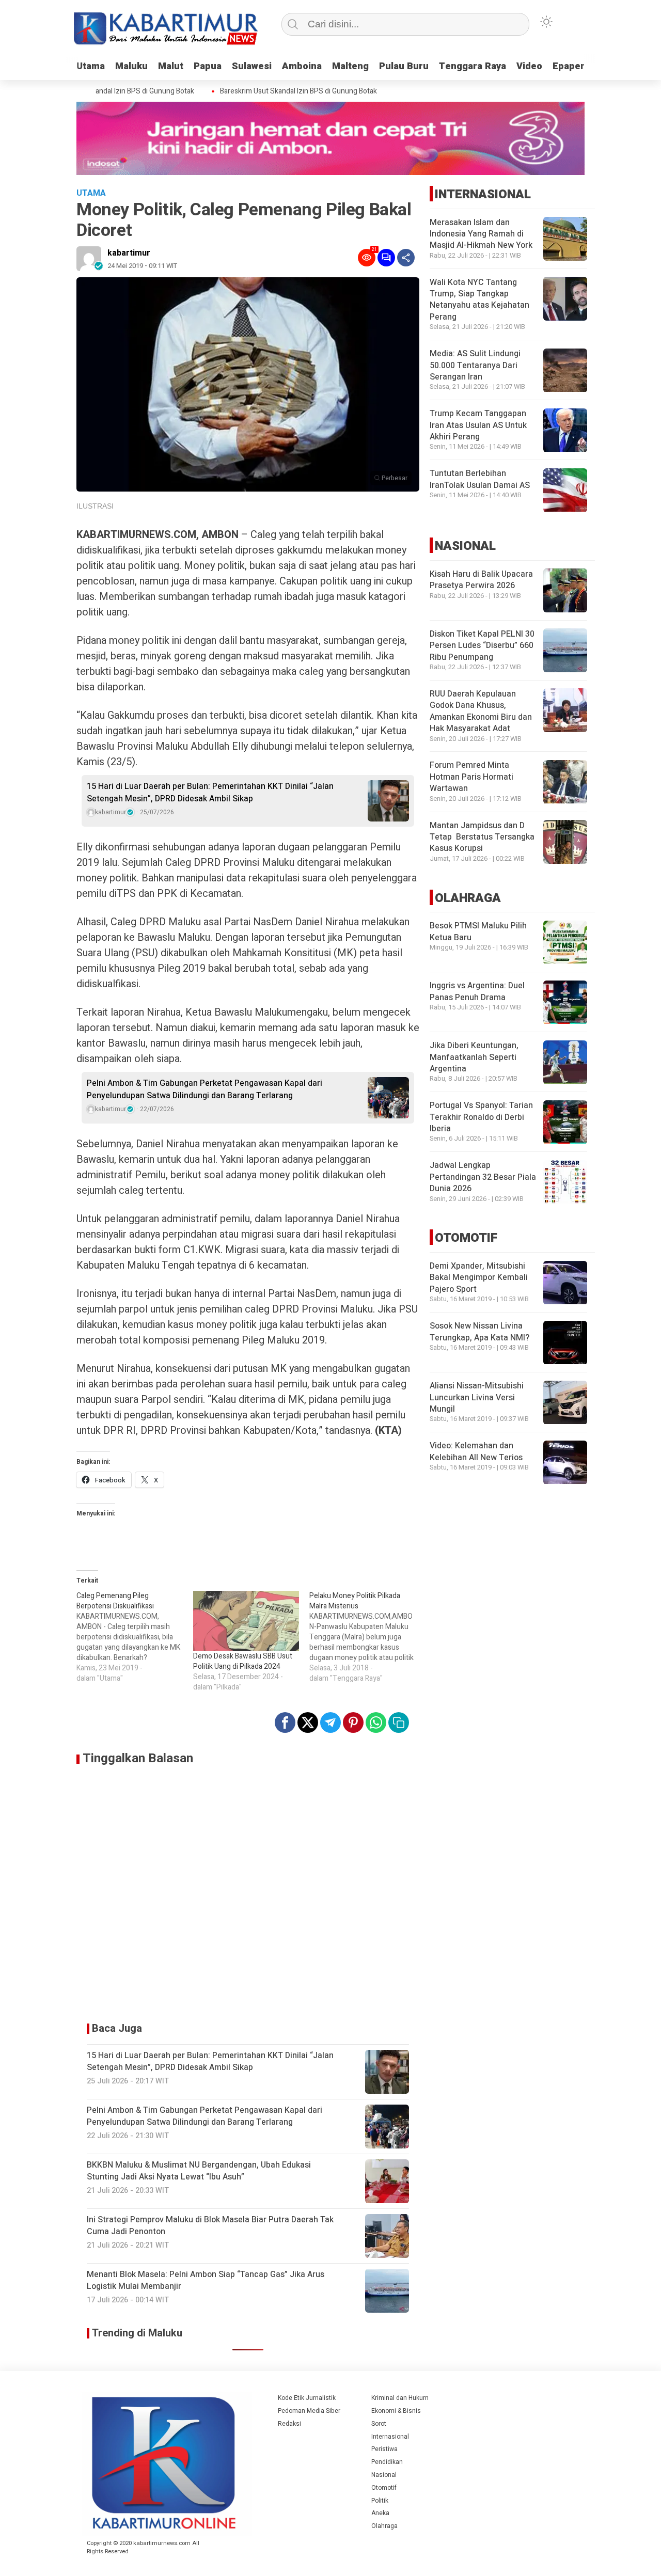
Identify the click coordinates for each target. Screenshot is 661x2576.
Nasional (384, 2475)
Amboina (302, 66)
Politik (380, 2501)
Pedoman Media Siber (309, 2411)
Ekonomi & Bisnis (396, 2411)
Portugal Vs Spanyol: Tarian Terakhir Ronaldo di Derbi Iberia (481, 1118)
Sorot (379, 2424)
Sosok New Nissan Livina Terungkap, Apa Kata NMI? (479, 1332)
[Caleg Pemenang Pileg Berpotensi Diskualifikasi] (135, 1637)
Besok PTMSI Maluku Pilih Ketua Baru (478, 932)
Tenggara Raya (473, 66)
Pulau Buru (404, 66)
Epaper (569, 66)
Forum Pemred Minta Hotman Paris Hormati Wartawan (471, 777)
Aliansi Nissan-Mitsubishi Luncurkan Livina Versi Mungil (477, 1398)
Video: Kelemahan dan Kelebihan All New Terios (476, 1452)
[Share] (406, 258)
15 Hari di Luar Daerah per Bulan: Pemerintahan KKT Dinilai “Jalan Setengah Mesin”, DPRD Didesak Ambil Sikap (210, 793)
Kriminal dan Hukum (400, 2398)
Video (529, 66)
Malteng (350, 66)
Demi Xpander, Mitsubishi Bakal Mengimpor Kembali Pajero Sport (479, 1278)
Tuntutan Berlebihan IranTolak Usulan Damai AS (480, 480)
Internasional (390, 2437)
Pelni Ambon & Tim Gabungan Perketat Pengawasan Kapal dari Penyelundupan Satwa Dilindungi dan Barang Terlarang (204, 1089)
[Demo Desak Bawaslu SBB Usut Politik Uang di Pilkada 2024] (246, 1621)
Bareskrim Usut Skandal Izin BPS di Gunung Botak (276, 91)
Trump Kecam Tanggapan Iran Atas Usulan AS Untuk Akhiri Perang (478, 426)
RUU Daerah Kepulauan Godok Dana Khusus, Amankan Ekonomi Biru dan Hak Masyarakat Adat (481, 711)
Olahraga (384, 2526)
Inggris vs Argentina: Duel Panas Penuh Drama (477, 992)
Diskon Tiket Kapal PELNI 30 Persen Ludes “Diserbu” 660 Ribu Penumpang (482, 646)
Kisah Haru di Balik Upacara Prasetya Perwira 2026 (481, 580)
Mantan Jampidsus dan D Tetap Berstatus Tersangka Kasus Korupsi (482, 837)
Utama (91, 66)
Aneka (380, 2513)
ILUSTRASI (95, 506)
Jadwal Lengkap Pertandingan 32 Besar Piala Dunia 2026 (483, 1178)
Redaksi (289, 2424)
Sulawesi (252, 66)
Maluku (131, 66)
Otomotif (384, 2488)
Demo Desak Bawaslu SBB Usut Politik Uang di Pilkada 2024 (243, 1661)
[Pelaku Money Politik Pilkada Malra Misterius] (368, 1637)
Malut (171, 66)
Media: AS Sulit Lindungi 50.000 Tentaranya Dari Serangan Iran (475, 366)
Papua (208, 66)
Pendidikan (387, 2462)
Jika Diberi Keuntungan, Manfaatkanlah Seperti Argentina (474, 1058)
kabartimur (129, 253)
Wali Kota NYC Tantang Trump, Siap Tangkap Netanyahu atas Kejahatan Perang (479, 300)
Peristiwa (384, 2449)
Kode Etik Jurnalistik (307, 2398)
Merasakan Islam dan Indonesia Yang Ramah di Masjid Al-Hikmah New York (481, 234)
